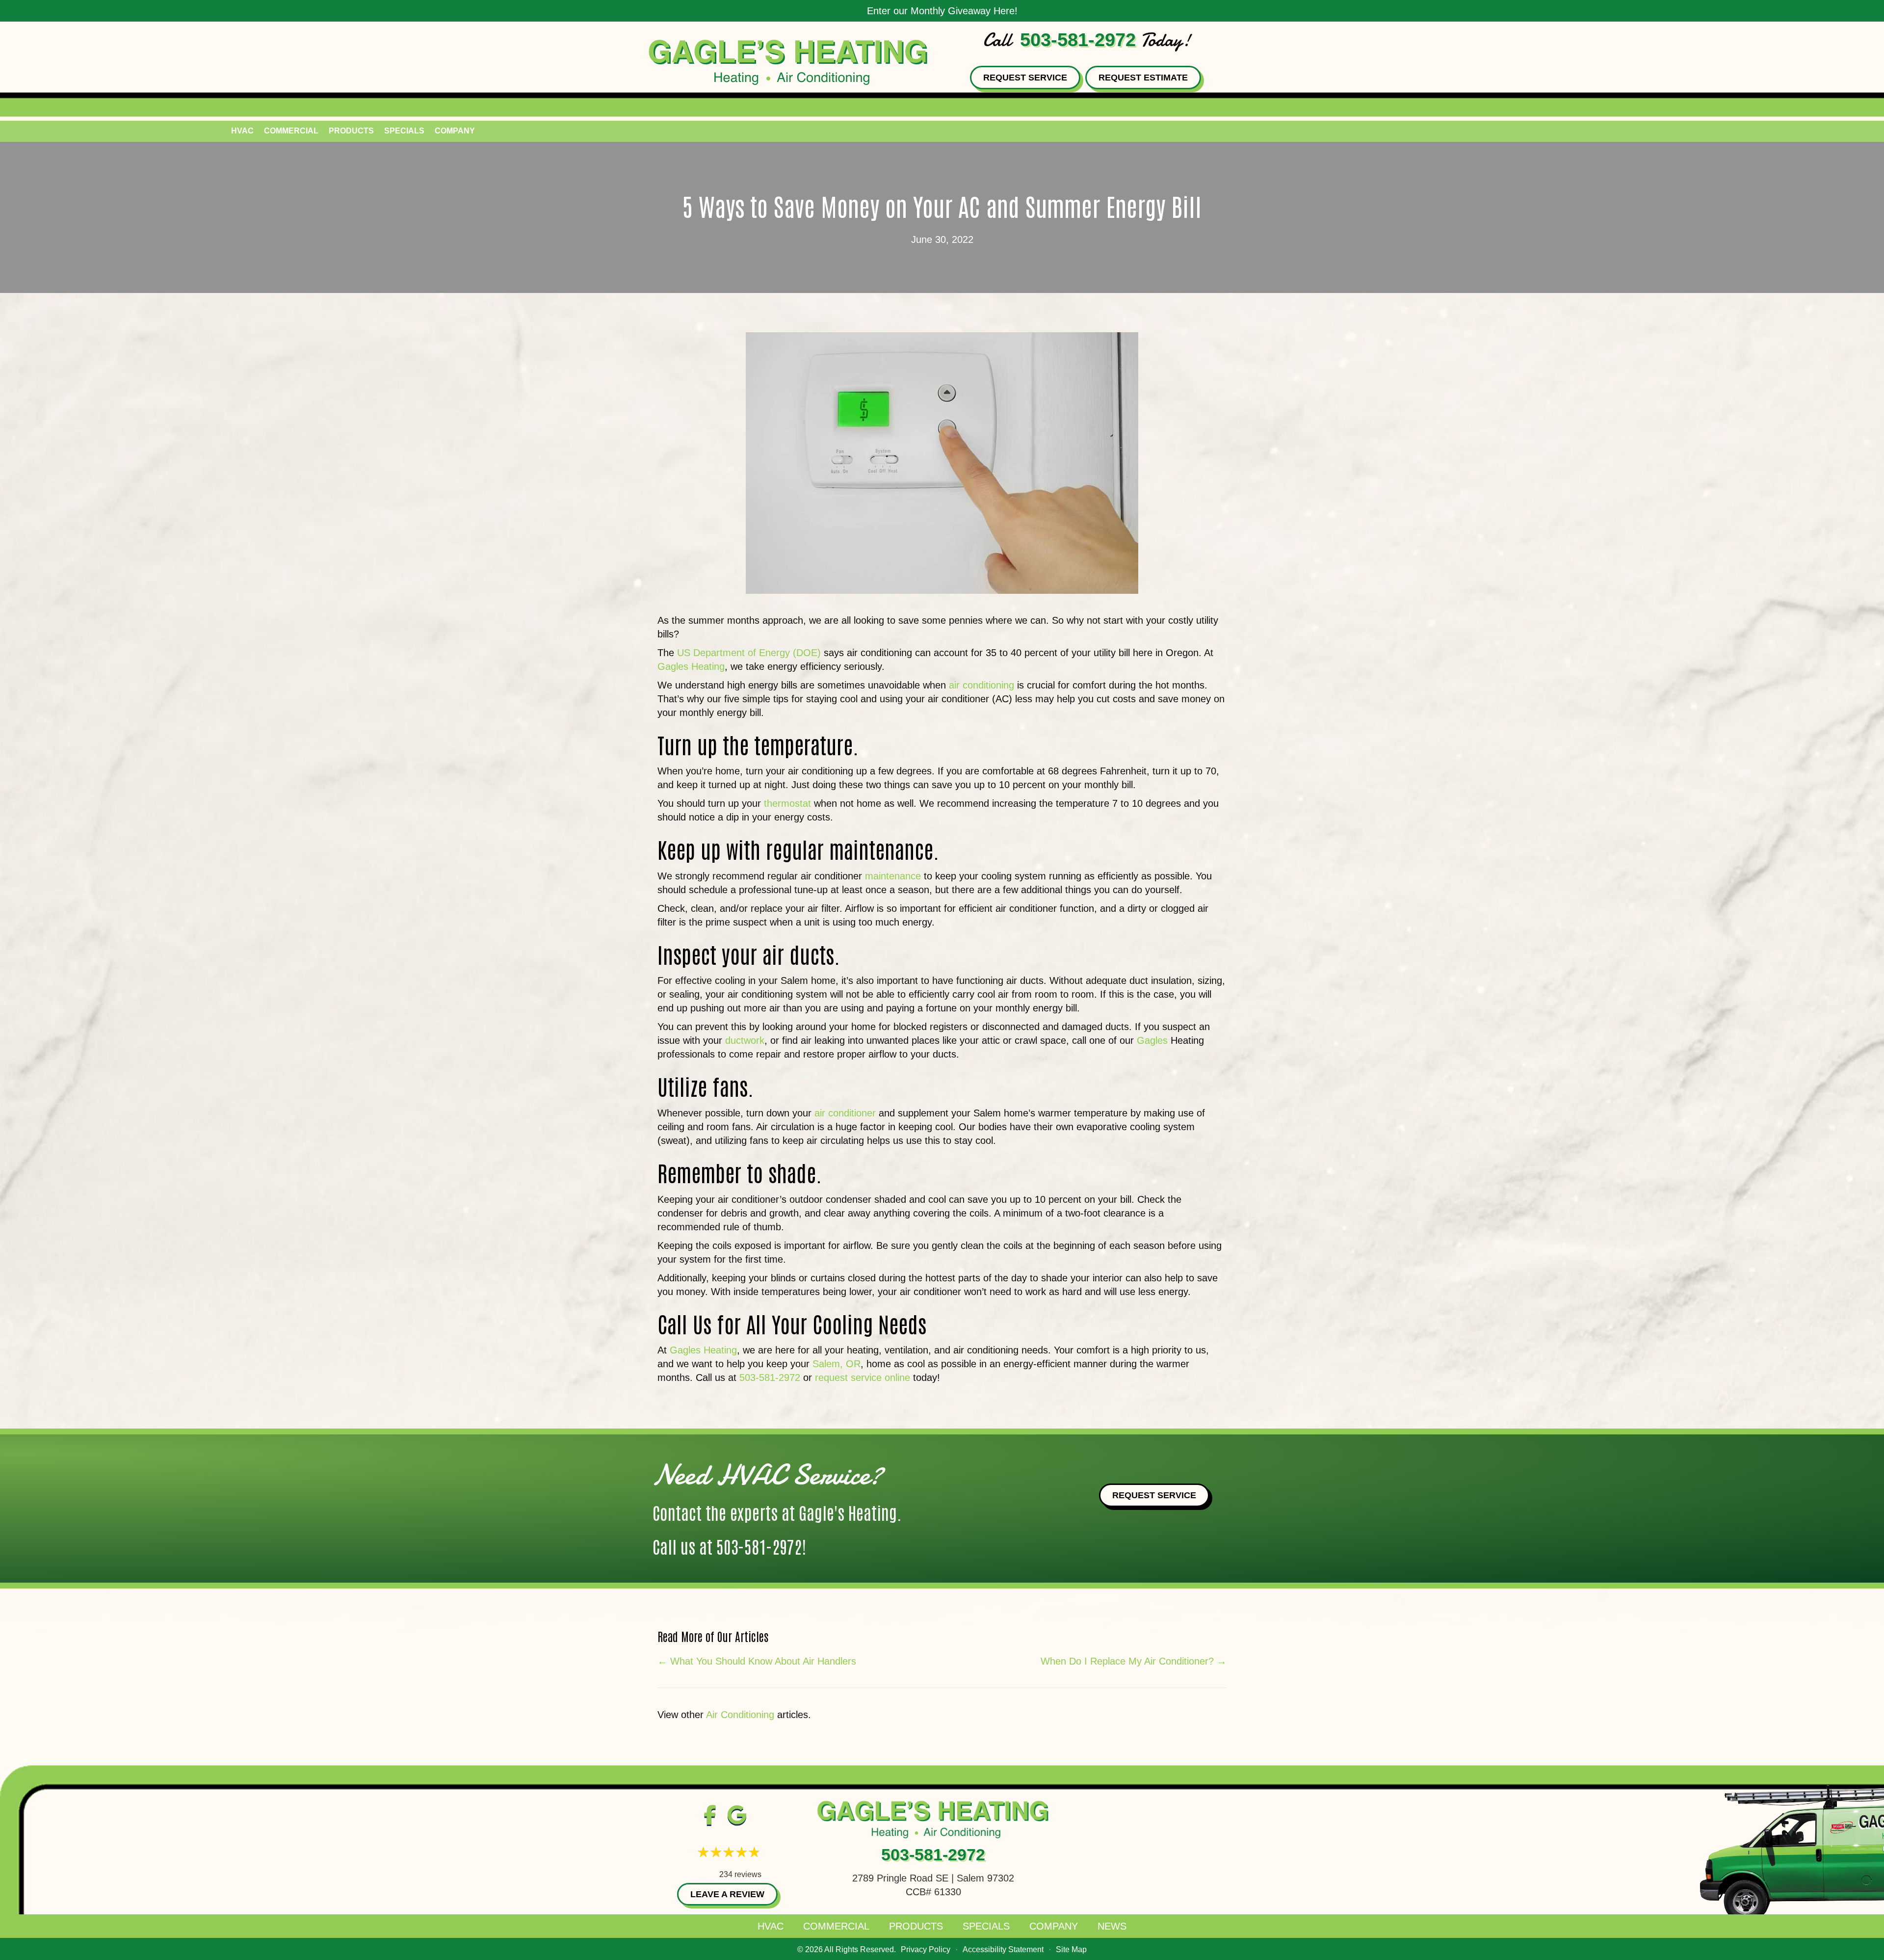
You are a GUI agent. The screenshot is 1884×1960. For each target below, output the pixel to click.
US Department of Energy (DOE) (749, 653)
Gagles (1152, 1040)
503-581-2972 (1078, 40)
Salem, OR (837, 1364)
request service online (863, 1377)
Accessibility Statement (1003, 1949)
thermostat (787, 803)
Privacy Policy (926, 1949)
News (1112, 1926)
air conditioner (845, 1113)
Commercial (291, 131)
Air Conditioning (740, 1715)
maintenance (894, 876)
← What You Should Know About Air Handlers (757, 1661)
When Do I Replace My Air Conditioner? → (1134, 1661)
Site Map (1071, 1949)
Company (455, 131)
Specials (404, 131)
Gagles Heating (691, 666)
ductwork (745, 1040)
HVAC (242, 131)
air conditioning (981, 685)
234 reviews (740, 1874)
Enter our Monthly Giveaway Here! (942, 11)
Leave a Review (727, 1894)
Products (351, 131)
